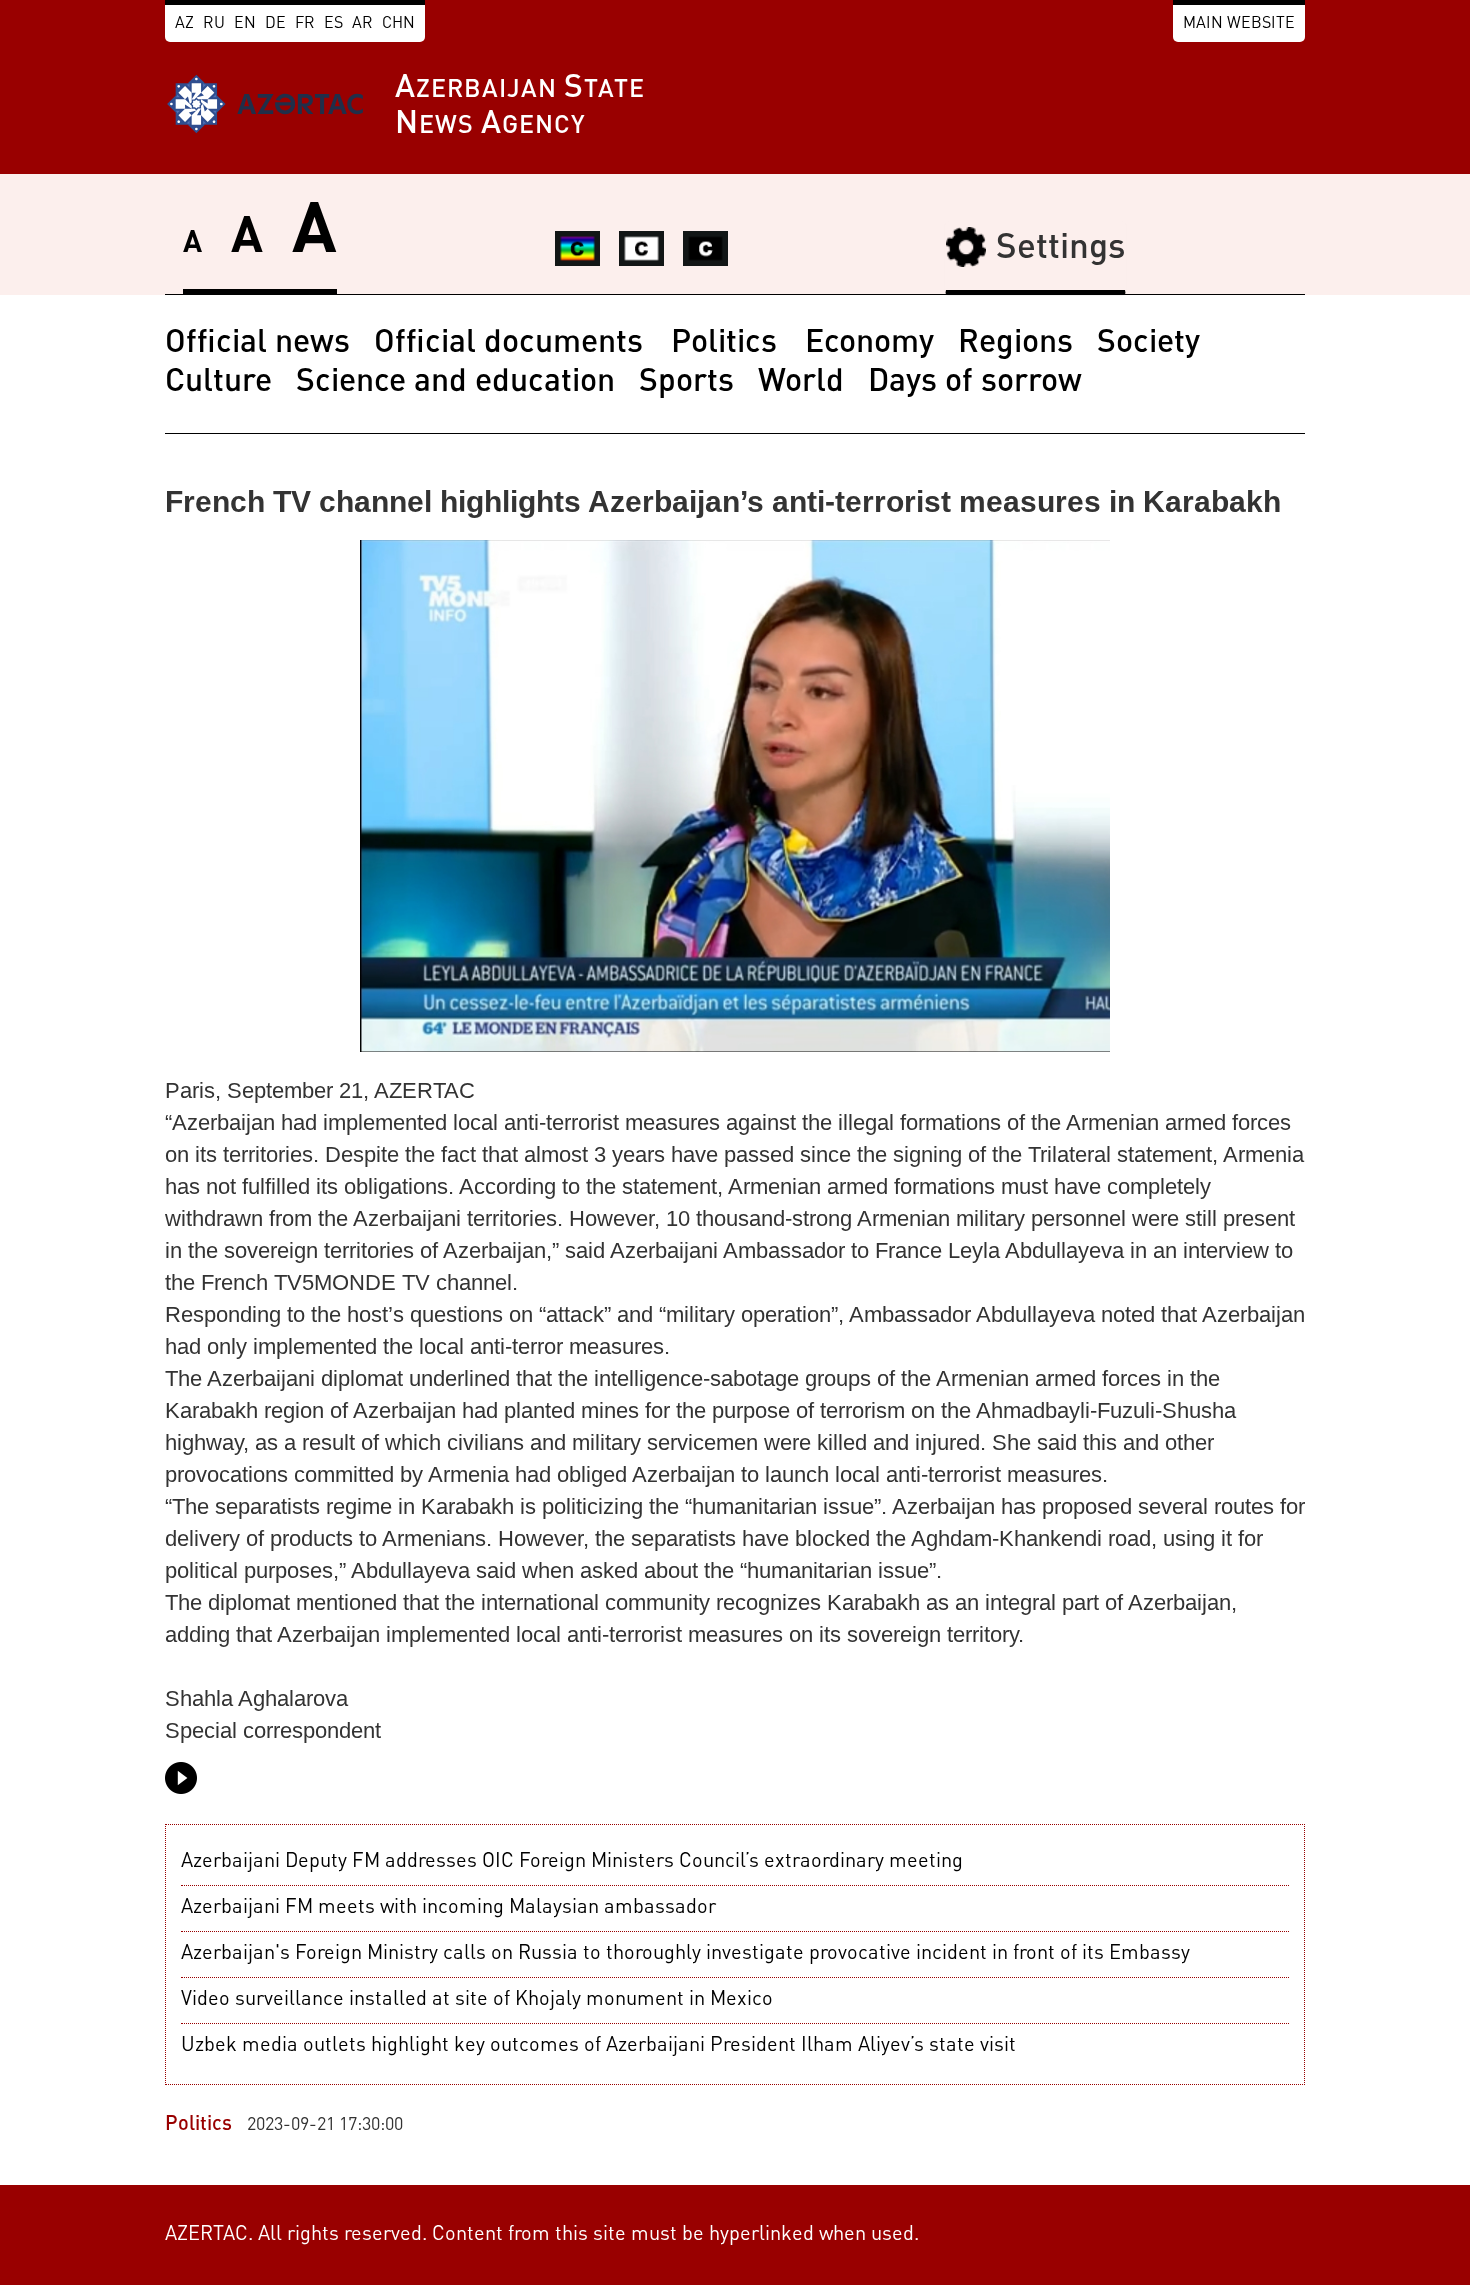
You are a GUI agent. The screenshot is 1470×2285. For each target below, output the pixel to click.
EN (245, 24)
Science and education (455, 383)
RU (214, 24)
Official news (257, 344)
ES (333, 24)
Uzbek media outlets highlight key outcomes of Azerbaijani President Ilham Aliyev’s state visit (598, 2046)
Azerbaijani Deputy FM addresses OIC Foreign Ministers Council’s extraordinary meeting (572, 1862)
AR (362, 24)
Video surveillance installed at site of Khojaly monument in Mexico (477, 2000)
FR (305, 24)
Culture (218, 383)
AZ (184, 24)
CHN (398, 24)
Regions (1015, 344)
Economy (869, 344)
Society (1148, 344)
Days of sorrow (975, 383)
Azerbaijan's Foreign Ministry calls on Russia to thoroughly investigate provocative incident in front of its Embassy (685, 1954)
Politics (728, 344)
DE (275, 24)
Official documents (512, 344)
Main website (1239, 24)
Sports (686, 383)
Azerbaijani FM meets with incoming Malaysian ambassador (448, 1908)
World (801, 383)
